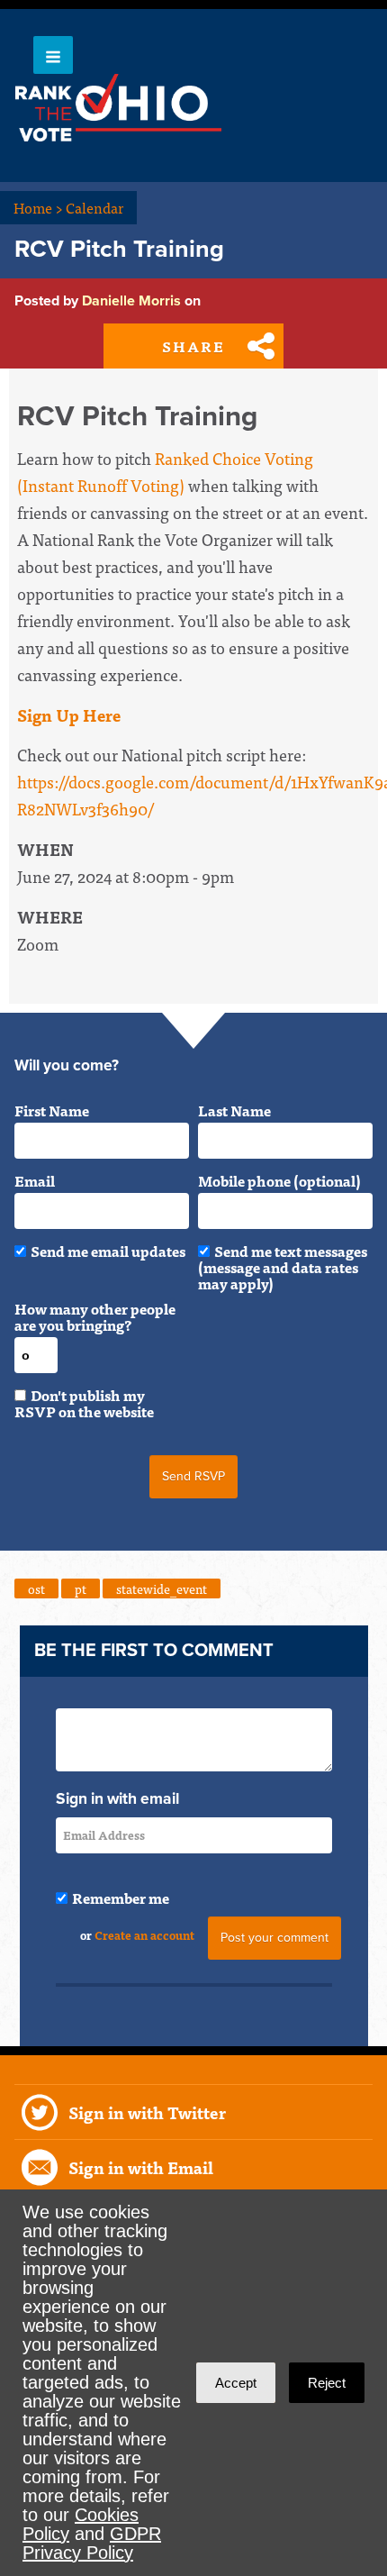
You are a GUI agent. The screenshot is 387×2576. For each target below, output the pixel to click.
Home (38, 207)
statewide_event (162, 1588)
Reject (327, 2383)
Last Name (234, 1110)
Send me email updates (108, 1251)
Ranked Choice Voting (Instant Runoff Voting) (165, 472)
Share (193, 346)
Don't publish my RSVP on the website (84, 1403)
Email (35, 1180)
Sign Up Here (69, 715)
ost (36, 1588)
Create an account (144, 1935)
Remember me (121, 1898)
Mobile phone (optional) (279, 1180)
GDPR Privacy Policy (92, 2543)
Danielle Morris (131, 301)
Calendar (94, 207)
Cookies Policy (81, 2524)
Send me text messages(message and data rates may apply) (283, 1267)
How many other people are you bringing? (95, 1316)
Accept (236, 2383)
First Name (52, 1110)
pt (81, 1588)
